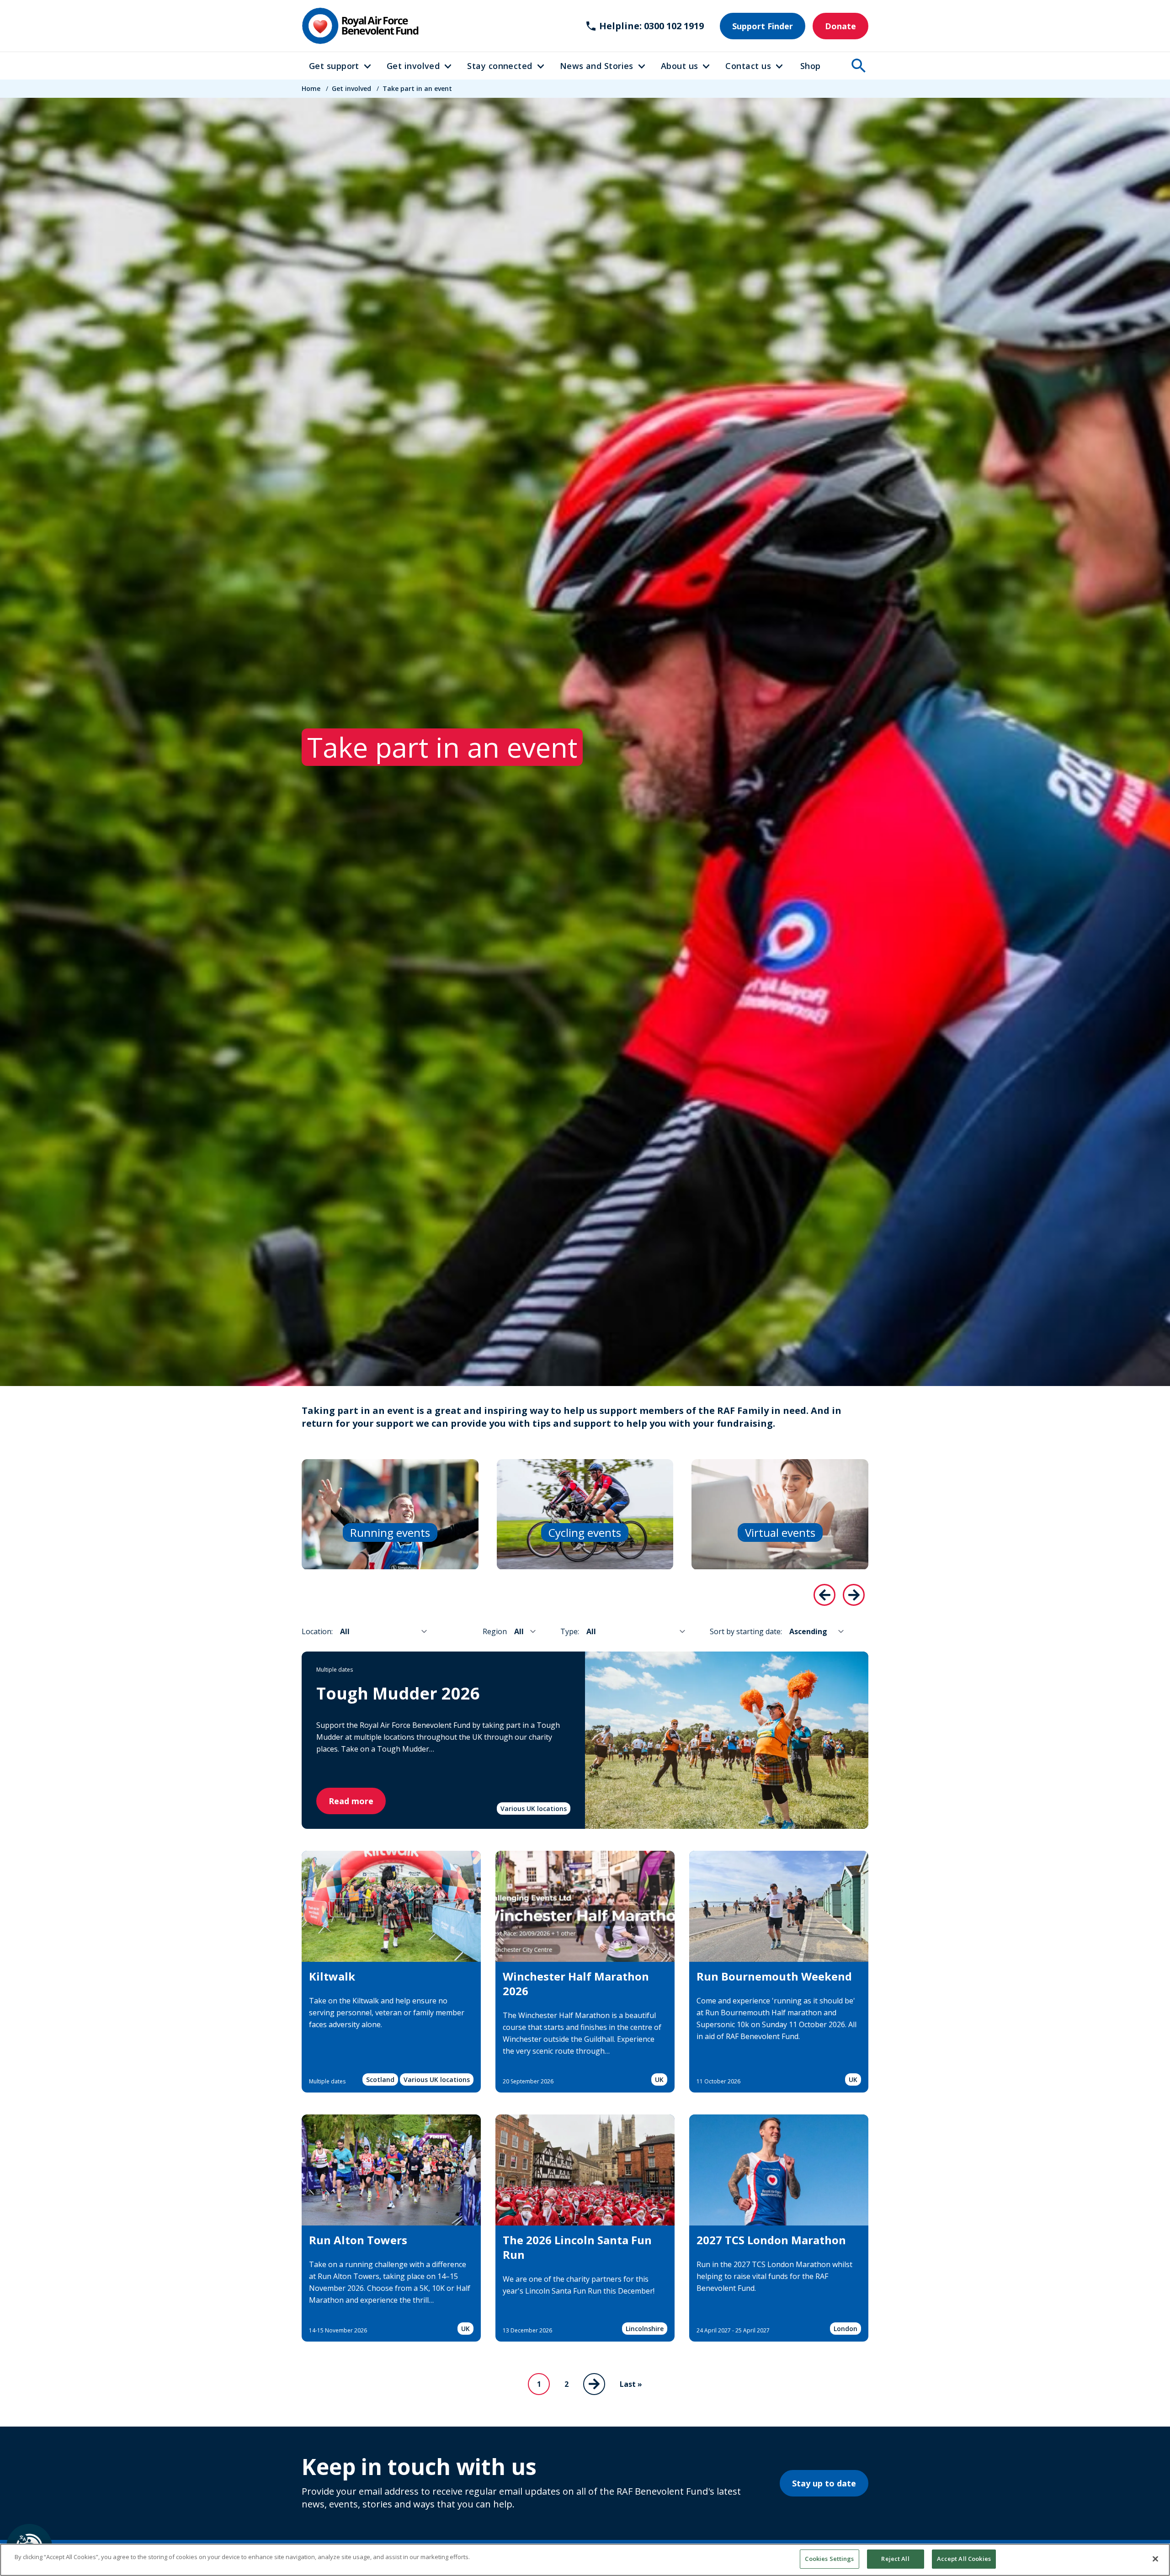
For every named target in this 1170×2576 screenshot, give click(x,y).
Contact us (748, 66)
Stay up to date (824, 2483)
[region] (585, 2560)
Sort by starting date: (746, 1631)
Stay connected (500, 66)
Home (311, 88)
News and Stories (597, 66)
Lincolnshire (645, 2329)
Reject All (895, 2559)
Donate (840, 26)
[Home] (360, 26)
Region (495, 1631)
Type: (570, 1631)
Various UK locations (534, 1809)
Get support (334, 66)
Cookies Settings (829, 2559)
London (846, 2329)
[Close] (1155, 2559)
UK (659, 2079)
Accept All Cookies (964, 2559)
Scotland (380, 2079)
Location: (317, 1631)
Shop (811, 66)
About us (680, 66)
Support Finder (763, 26)
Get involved (413, 66)
